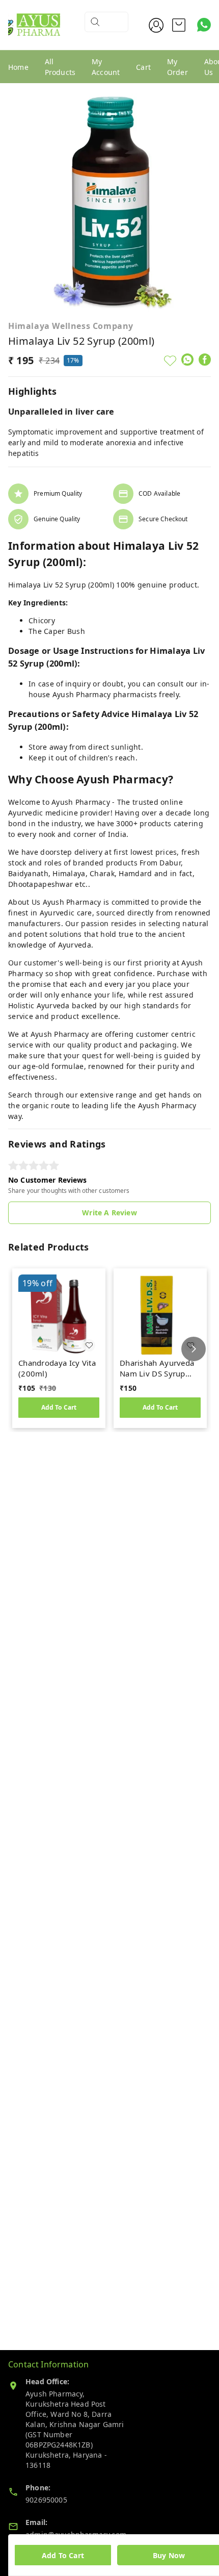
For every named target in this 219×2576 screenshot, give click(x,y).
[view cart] (179, 25)
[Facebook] (205, 360)
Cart (143, 67)
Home (18, 67)
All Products (60, 67)
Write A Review (109, 1213)
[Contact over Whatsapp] (204, 25)
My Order (177, 67)
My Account (106, 67)
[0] (179, 25)
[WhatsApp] (187, 360)
